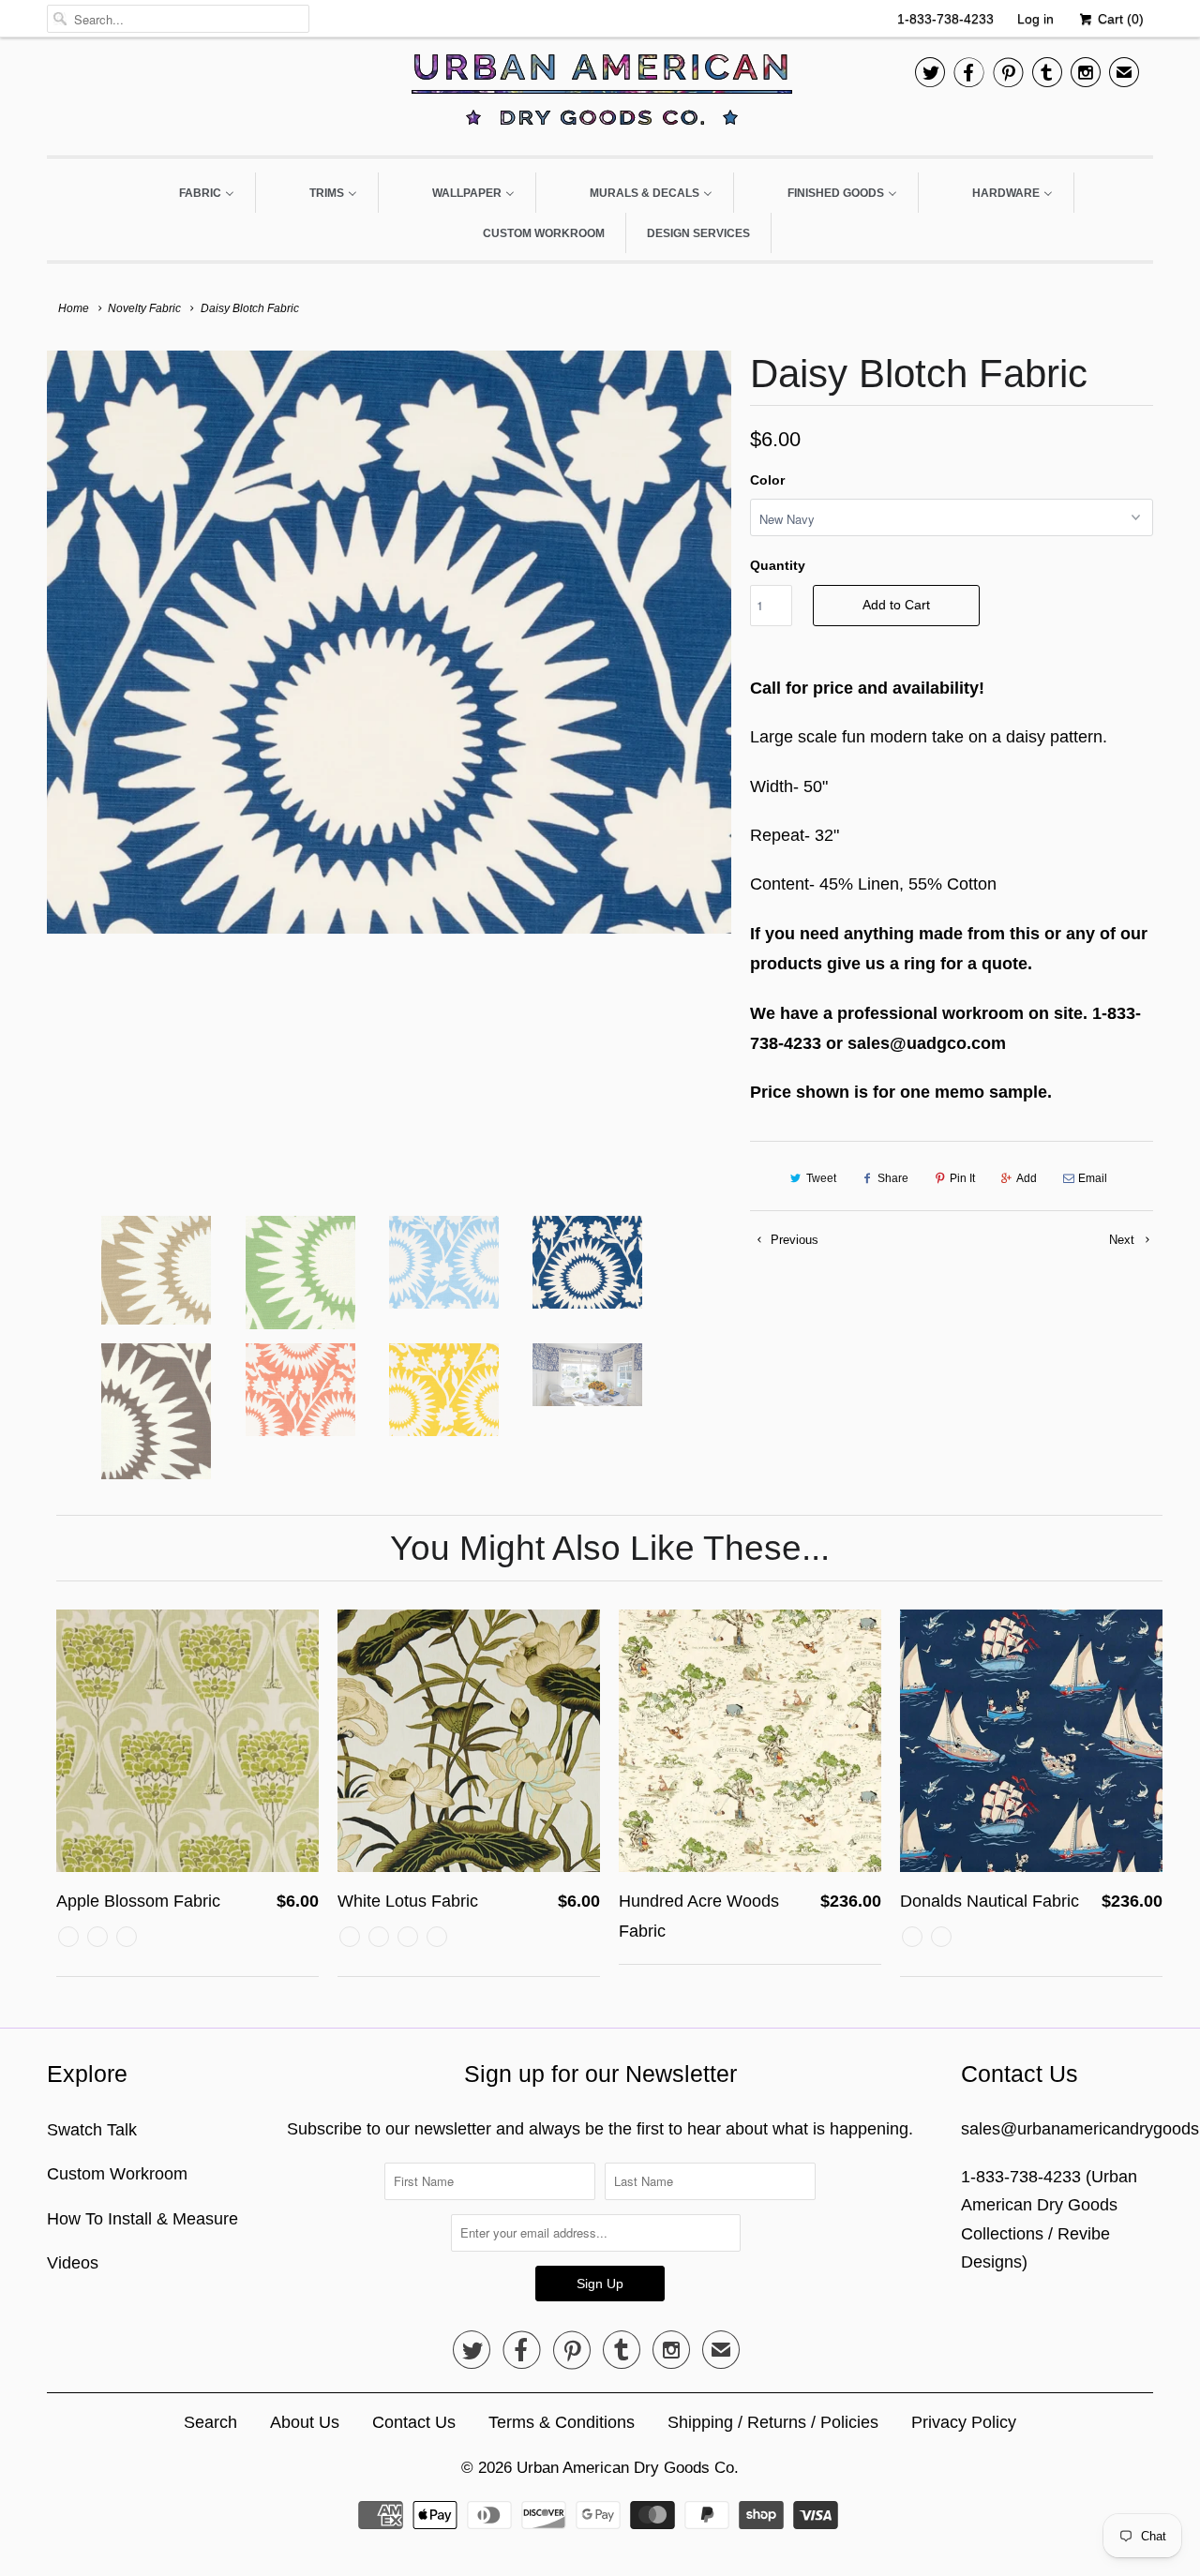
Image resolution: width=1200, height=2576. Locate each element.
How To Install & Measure (142, 2219)
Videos (73, 2263)
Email (1093, 1178)
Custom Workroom (117, 2174)
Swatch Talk (92, 2130)
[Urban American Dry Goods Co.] (600, 94)
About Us (305, 2422)
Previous (793, 1240)
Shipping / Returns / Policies (773, 2422)
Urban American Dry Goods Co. (628, 2468)
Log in (1035, 19)
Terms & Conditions (562, 2422)
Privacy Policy (964, 2422)
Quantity (778, 565)
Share (893, 1178)
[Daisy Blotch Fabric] (389, 642)
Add (1027, 1178)
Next (1124, 1240)
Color (767, 480)
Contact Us (414, 2422)
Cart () (1119, 19)
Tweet (821, 1178)
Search (210, 2422)
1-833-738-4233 (945, 19)
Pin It (962, 1178)
